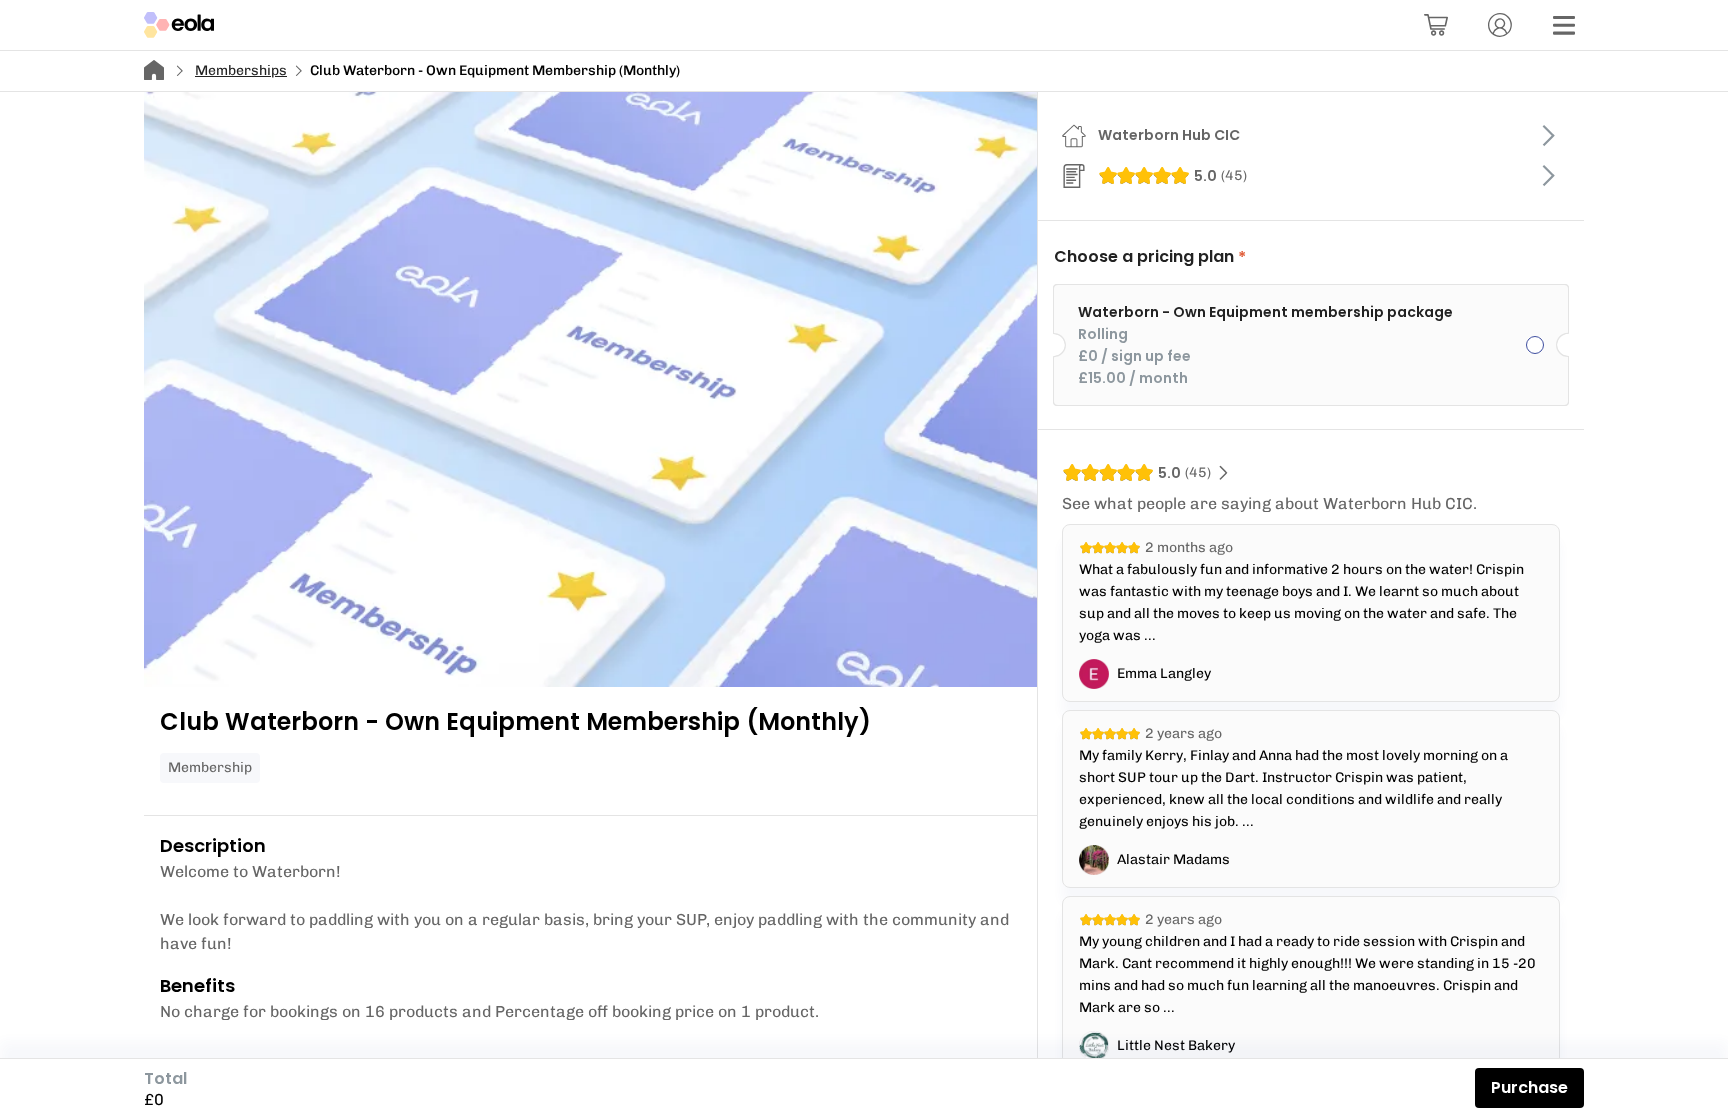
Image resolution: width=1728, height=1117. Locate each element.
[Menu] (1564, 25)
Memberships (241, 70)
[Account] (1500, 25)
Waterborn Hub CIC (1169, 135)
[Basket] (1436, 25)
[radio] (1311, 345)
